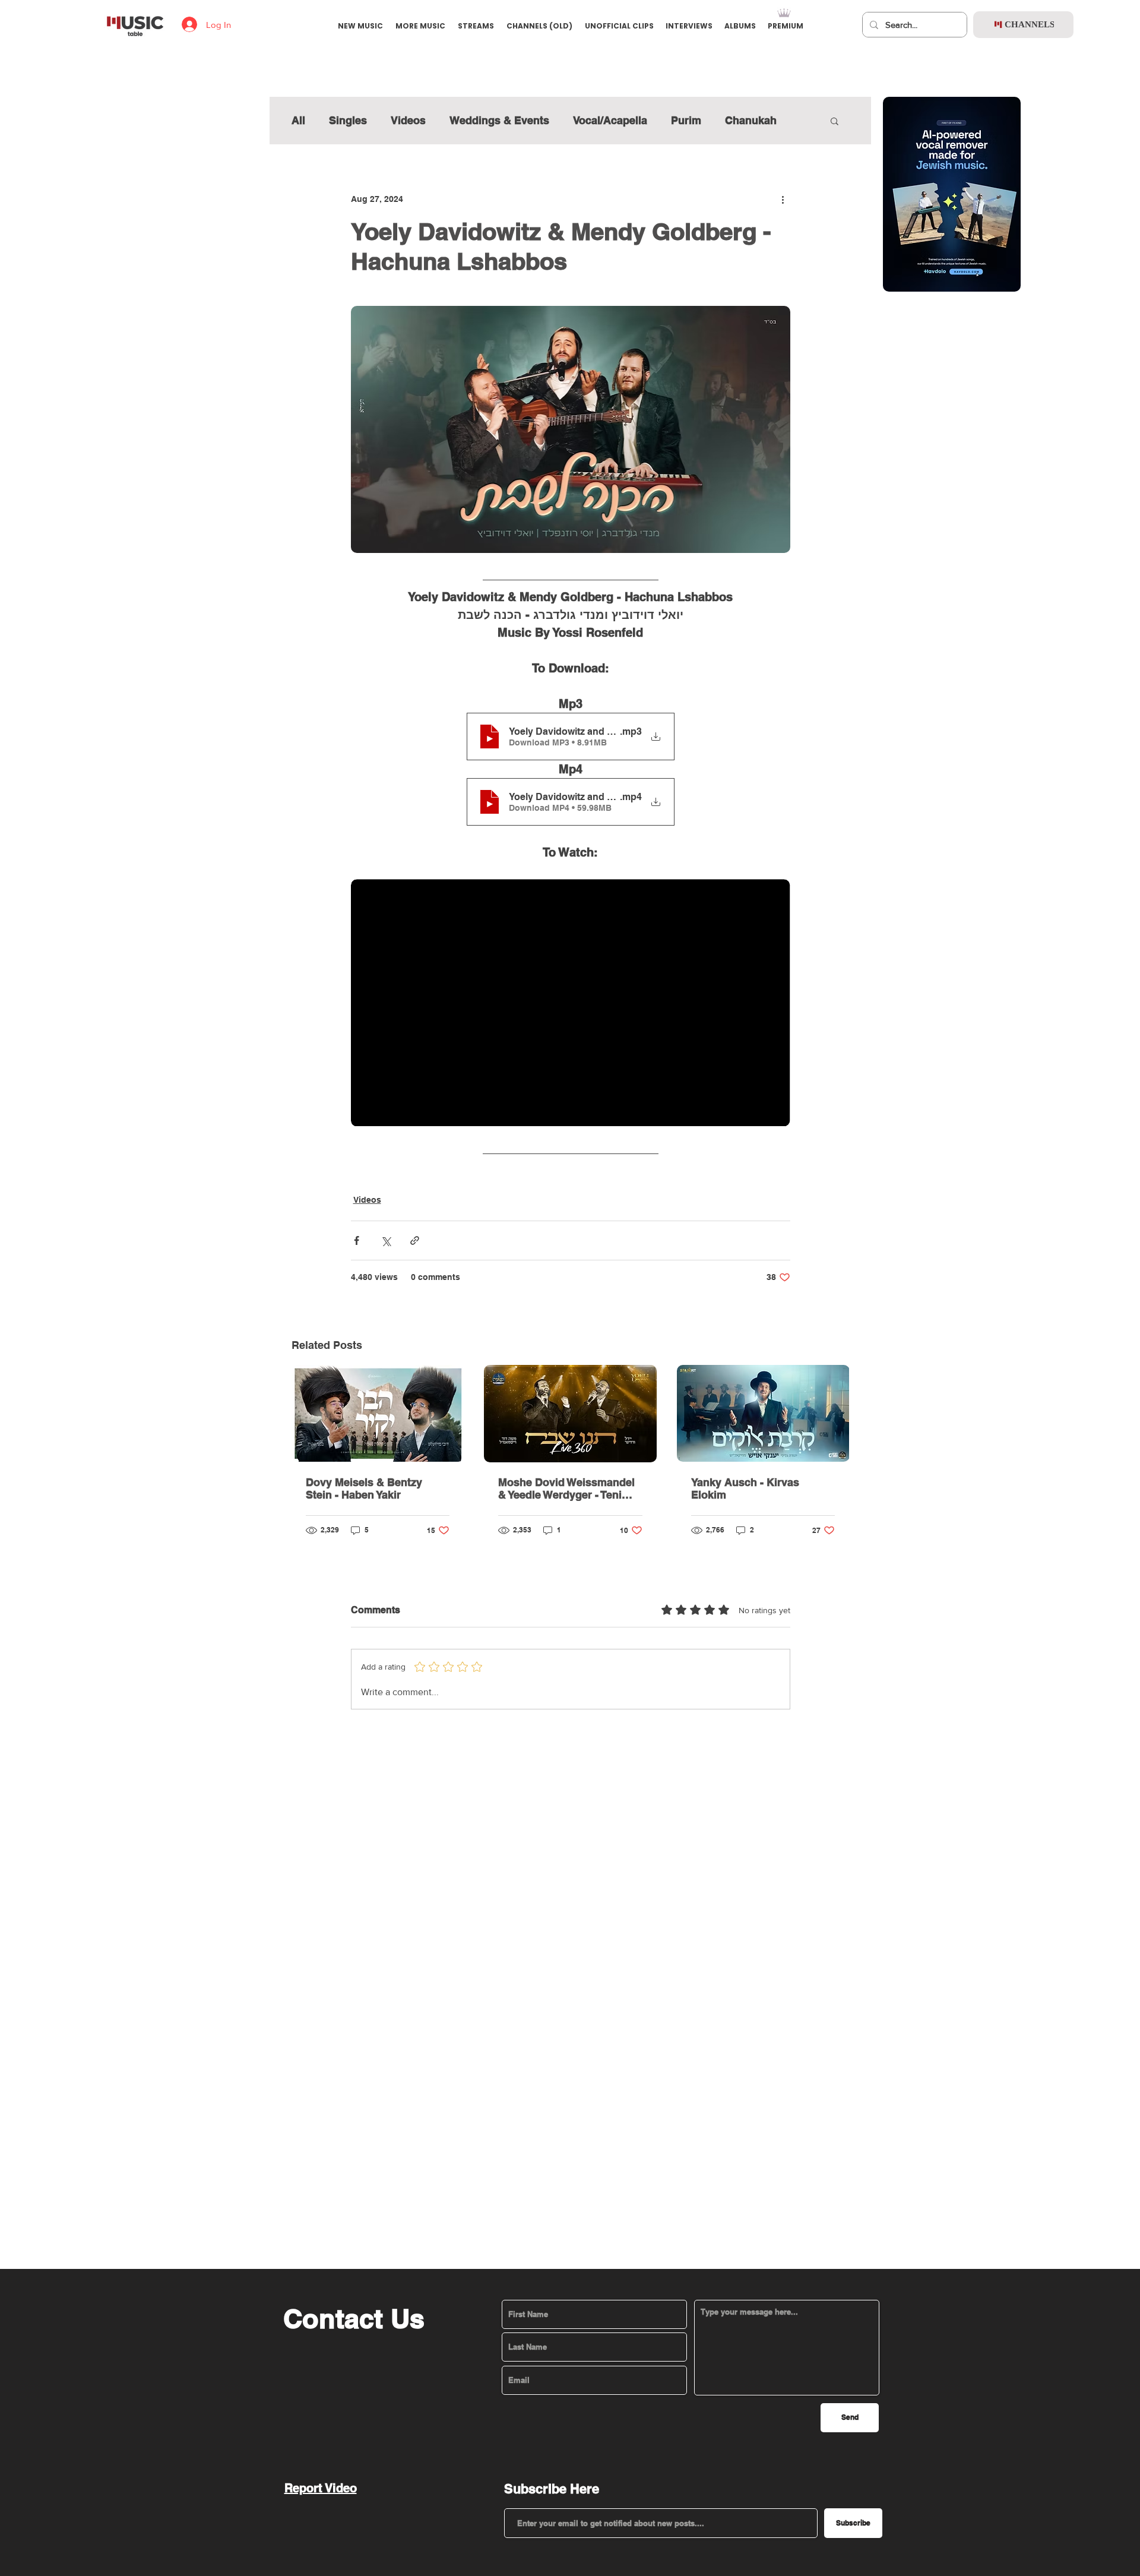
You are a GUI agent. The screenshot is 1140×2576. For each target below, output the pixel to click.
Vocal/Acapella (610, 120)
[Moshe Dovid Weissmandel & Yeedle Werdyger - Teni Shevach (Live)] (570, 1414)
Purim (686, 120)
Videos (408, 120)
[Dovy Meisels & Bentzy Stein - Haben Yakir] (378, 1413)
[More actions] (783, 199)
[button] (835, 121)
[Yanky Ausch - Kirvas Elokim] (763, 1413)
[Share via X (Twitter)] (386, 1240)
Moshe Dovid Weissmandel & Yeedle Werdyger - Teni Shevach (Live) (566, 1488)
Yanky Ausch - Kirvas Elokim (745, 1488)
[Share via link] (415, 1240)
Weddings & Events (499, 120)
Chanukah (751, 120)
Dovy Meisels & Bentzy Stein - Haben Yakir (364, 1488)
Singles (348, 120)
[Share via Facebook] (357, 1240)
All (298, 120)
